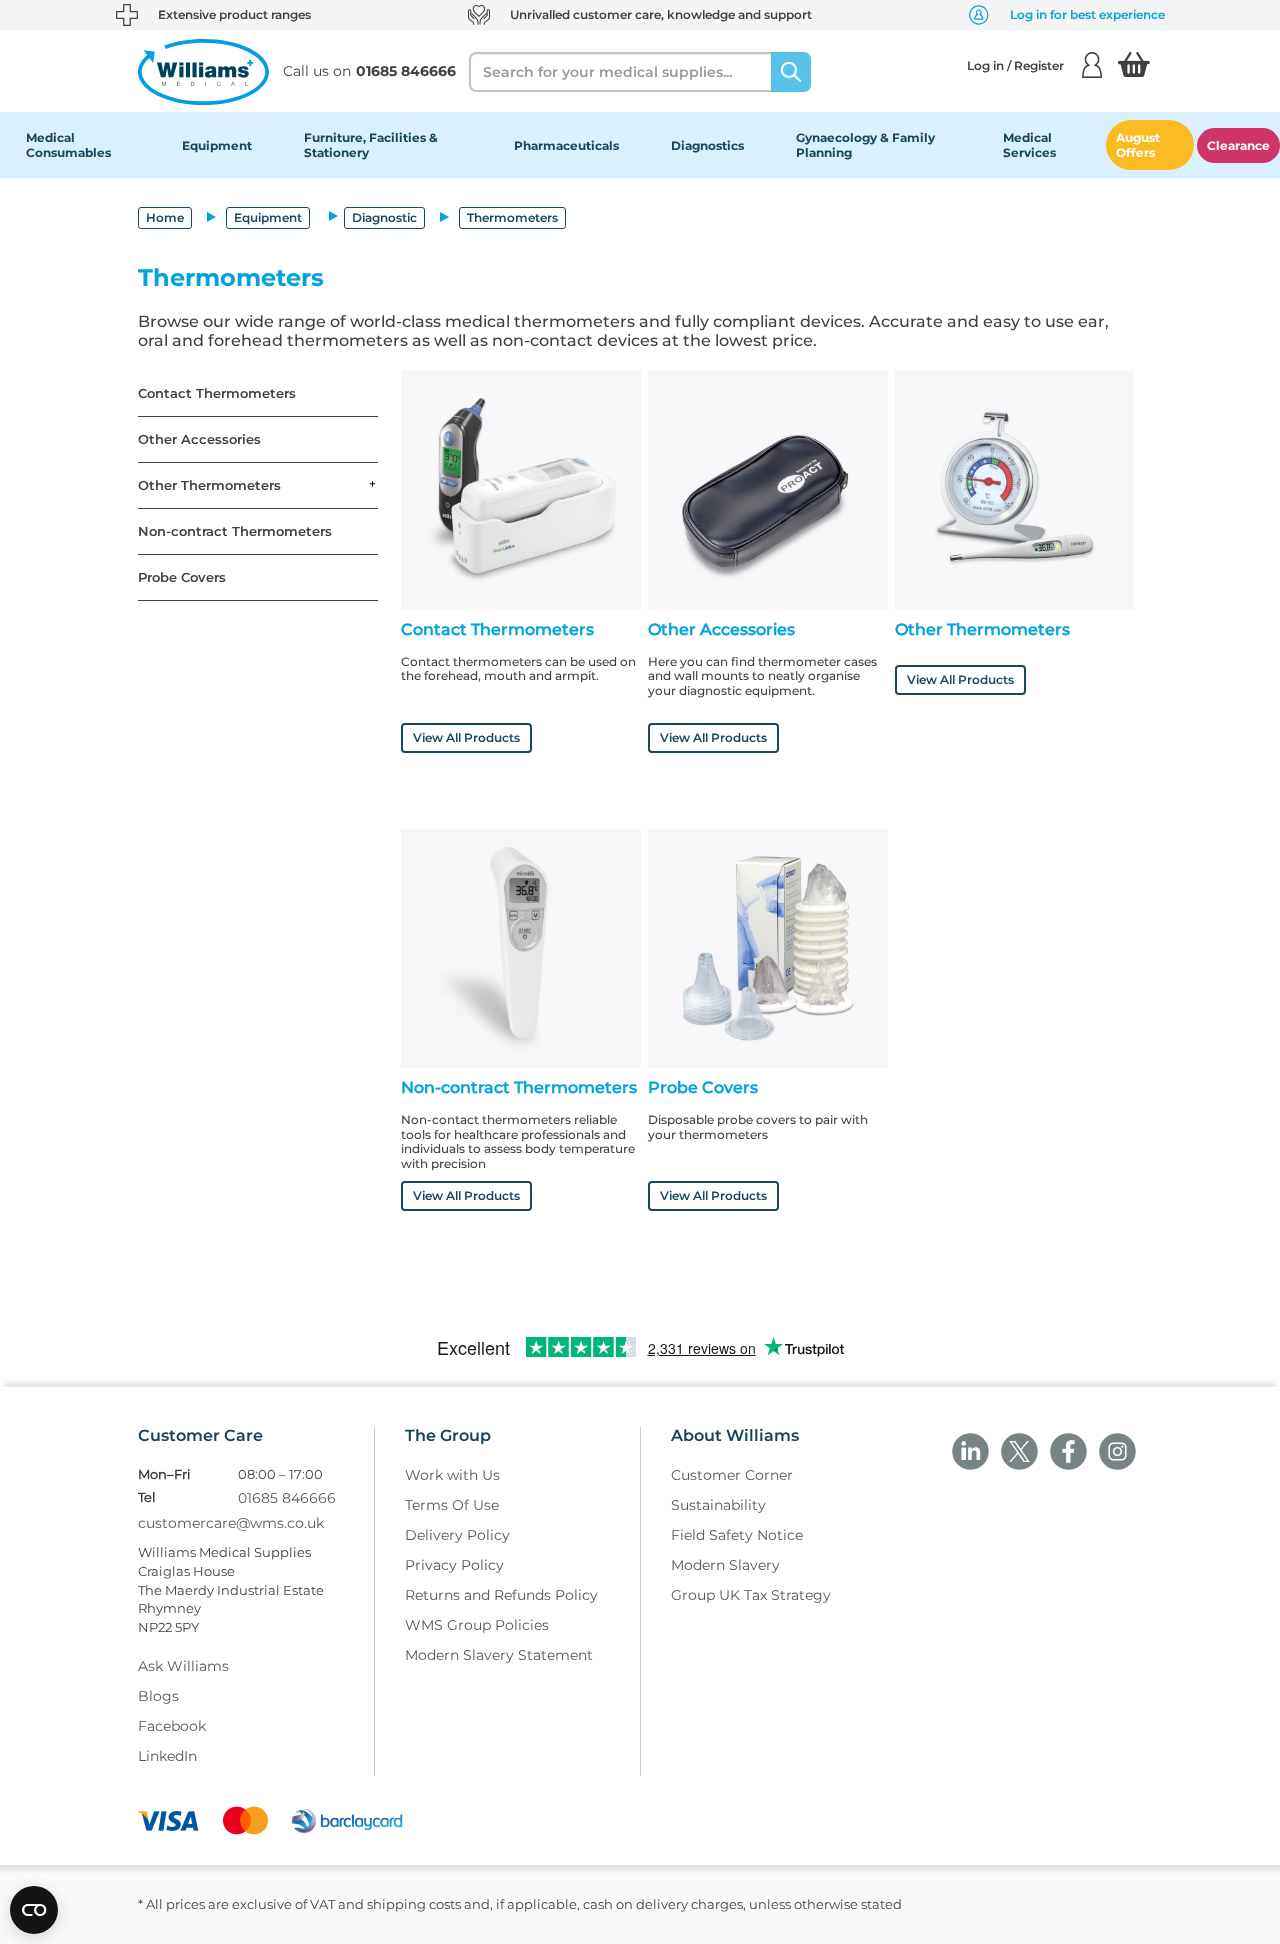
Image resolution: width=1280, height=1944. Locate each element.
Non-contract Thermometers (235, 531)
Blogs (158, 1696)
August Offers (1138, 145)
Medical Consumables (68, 145)
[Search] (791, 72)
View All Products (466, 737)
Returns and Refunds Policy (501, 1595)
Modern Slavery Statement (499, 1655)
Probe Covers (182, 577)
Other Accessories (199, 439)
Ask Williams (183, 1666)
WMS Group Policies (477, 1625)
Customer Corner (732, 1475)
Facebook (172, 1726)
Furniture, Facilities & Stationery (371, 145)
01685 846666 (287, 1498)
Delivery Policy (457, 1535)
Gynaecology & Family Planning (865, 145)
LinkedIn (167, 1756)
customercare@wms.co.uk (231, 1523)
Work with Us (452, 1475)
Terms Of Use (452, 1505)
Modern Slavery (725, 1565)
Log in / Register (1015, 65)
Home (165, 217)
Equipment (217, 145)
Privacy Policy (454, 1565)
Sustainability (718, 1505)
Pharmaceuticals (566, 145)
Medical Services (1029, 145)
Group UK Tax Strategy (751, 1595)
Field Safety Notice (737, 1535)
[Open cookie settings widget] (34, 1910)
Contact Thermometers (217, 393)
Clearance (1238, 145)
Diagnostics (707, 145)
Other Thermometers (209, 485)
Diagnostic (384, 217)
